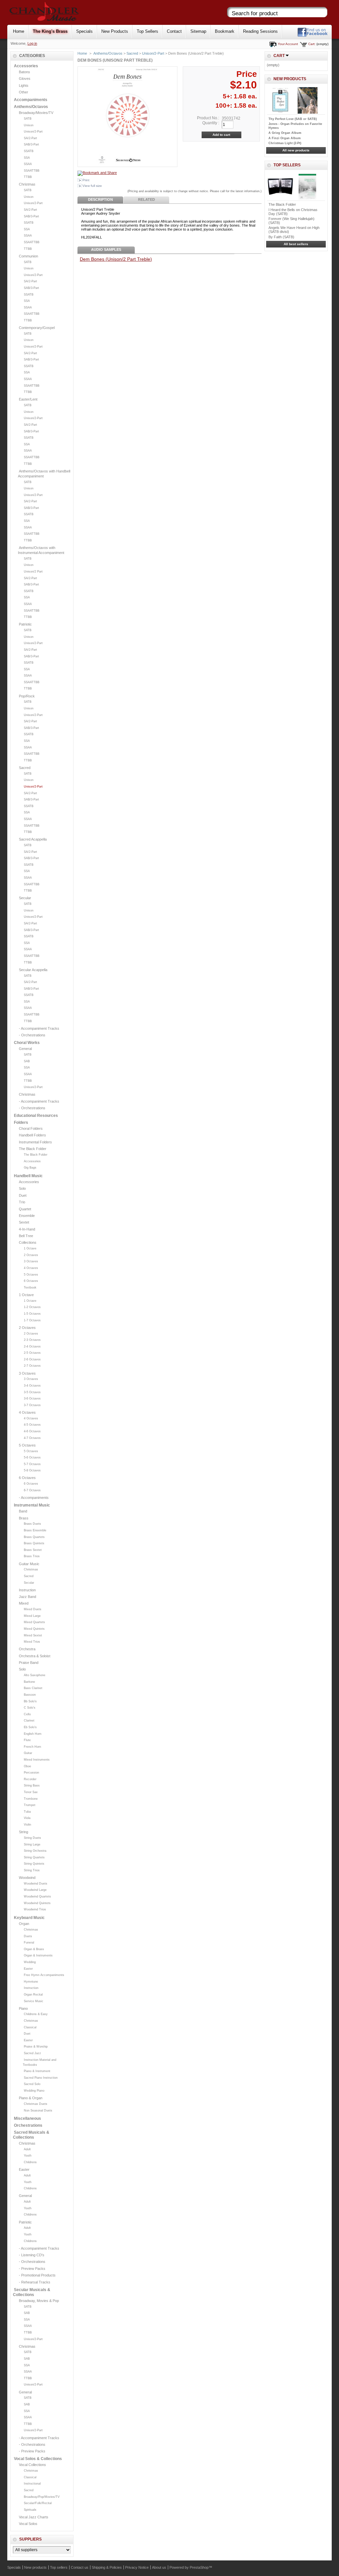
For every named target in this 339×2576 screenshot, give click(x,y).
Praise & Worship (36, 2047)
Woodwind (27, 1878)
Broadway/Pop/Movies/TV (42, 2497)
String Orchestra (35, 1851)
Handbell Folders (32, 1135)
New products (290, 79)
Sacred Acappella (33, 839)
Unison (29, 125)
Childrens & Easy (36, 2014)
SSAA (28, 164)
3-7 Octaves (32, 1405)
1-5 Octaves (32, 1314)
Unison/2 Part (33, 572)
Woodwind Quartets (37, 1896)
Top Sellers (147, 31)
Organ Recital (33, 1995)
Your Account (288, 44)
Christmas (27, 184)
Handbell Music (28, 1176)
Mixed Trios (32, 1642)
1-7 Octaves (32, 1320)
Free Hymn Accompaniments (44, 1975)
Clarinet (29, 1721)
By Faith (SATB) (281, 237)
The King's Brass (50, 31)
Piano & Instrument (37, 2071)
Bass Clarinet (33, 1688)
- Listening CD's (32, 2255)
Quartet (25, 1209)
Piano (23, 2008)
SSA (27, 158)
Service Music (34, 2001)
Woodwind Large (35, 1890)
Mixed (24, 1603)
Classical (30, 2027)
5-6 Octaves (32, 1457)
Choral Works (27, 1043)
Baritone (29, 1682)
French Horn (32, 1747)
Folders (21, 1123)
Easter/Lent (28, 399)
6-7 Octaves (32, 1490)
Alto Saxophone (35, 1675)
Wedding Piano (34, 2091)
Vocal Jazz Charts (34, 2517)
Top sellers (287, 165)
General (25, 1049)
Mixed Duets (33, 1609)
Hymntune (31, 1982)
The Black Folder (33, 1149)
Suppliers (30, 2539)
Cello (27, 1714)
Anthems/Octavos (31, 107)
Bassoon (30, 1695)
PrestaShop (199, 2567)
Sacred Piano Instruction (41, 2078)
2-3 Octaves (32, 1340)
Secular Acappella (33, 970)
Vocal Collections (32, 2465)
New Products (115, 31)
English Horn (33, 1734)
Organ (24, 1924)
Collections (28, 1242)
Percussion (31, 1773)
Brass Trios (32, 1556)
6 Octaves (31, 1281)
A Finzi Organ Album (285, 138)
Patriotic (25, 624)
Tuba (27, 1812)
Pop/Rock (27, 696)
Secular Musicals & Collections (32, 2292)
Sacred (25, 768)
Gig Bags (30, 1168)
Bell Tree (26, 1236)
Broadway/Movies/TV (36, 113)
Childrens (30, 2162)
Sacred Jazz (32, 2053)
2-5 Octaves (32, 1353)
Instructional (32, 2484)
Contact (174, 31)
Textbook (30, 1288)
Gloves (25, 79)
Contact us (80, 2567)
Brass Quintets (34, 1543)
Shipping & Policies (107, 2567)
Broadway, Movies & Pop (39, 2301)
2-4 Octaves (32, 1346)
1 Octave (30, 1248)
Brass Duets (32, 1524)
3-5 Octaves (32, 1392)
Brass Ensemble (35, 1530)
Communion (28, 256)
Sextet (24, 1222)
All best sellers (296, 244)
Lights (24, 85)
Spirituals (30, 2510)
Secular (25, 898)
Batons (24, 72)
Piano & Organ (31, 2098)
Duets (28, 1936)
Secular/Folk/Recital (38, 2503)
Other (24, 92)
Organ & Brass (34, 1949)
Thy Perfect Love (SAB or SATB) (293, 119)
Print (86, 180)
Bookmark (225, 31)
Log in (32, 43)
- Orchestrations (32, 1035)
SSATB (29, 151)
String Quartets (34, 1857)
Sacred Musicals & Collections (31, 2135)
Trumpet (30, 1805)
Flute (27, 1740)
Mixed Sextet (33, 1635)
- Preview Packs (32, 2269)
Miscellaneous (27, 2118)
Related (146, 199)
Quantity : (211, 123)
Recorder (30, 1779)
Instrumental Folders (35, 1142)
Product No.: (208, 118)
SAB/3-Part (31, 144)
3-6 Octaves (32, 1398)
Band (23, 1511)
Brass (24, 1518)
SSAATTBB (32, 171)
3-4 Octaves (32, 1386)
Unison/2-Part (33, 132)
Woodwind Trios (35, 1909)
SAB (27, 1061)
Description (100, 199)
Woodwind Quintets (37, 1903)
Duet (23, 1195)
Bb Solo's (30, 1701)
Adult (27, 2149)
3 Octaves (31, 1261)
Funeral (29, 1943)
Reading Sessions (260, 31)
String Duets (32, 1838)
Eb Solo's (30, 1727)
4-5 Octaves (32, 1425)
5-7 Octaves (32, 1464)
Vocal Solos (28, 2524)
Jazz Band (27, 1597)
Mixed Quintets (34, 1629)
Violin (27, 1825)
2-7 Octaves (32, 1366)
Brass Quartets (34, 1537)
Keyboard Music (29, 1918)
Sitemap (198, 31)
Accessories (26, 66)
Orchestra (27, 1649)
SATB (28, 119)
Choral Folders (31, 1128)
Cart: (312, 44)
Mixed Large (32, 1616)
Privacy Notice (137, 2567)
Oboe (27, 1766)
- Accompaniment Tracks (39, 1028)
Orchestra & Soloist (35, 1656)
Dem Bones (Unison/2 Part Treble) (116, 259)
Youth (28, 2156)
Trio (22, 1202)
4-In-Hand (27, 1229)
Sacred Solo (32, 2084)
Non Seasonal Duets (38, 2110)
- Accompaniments (34, 1498)
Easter (28, 1969)
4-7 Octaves (32, 1438)
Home (19, 31)
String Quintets (34, 1864)
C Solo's (30, 1708)
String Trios (32, 1870)
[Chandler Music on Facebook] (313, 36)
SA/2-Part (30, 138)
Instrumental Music (32, 1505)
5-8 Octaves (32, 1470)
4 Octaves (31, 1268)
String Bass (32, 1785)
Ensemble (27, 1216)
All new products (296, 150)
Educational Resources (36, 1116)
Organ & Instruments (38, 1955)
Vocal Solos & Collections (38, 2459)
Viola (27, 1818)
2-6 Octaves (32, 1359)
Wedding (30, 1962)
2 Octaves (31, 1255)
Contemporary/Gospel (37, 328)
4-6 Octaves (32, 1431)
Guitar (28, 1753)
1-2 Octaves (32, 1307)
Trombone (31, 1799)
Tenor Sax (31, 1792)
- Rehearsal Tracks (35, 2282)
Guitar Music (29, 1564)
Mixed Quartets (34, 1622)
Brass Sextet (33, 1550)
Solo (22, 1188)
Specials (84, 31)
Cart (279, 56)
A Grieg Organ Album (285, 133)
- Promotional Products (37, 2275)
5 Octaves (31, 1275)
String (24, 1832)
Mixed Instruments (37, 1760)
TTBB (28, 177)
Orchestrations (28, 2125)
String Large (32, 1844)
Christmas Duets (36, 2104)
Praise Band (29, 1663)
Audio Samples (106, 249)
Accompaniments (31, 100)
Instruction (27, 1590)
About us (159, 2567)
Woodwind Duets (36, 1884)
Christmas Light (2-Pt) (285, 143)
